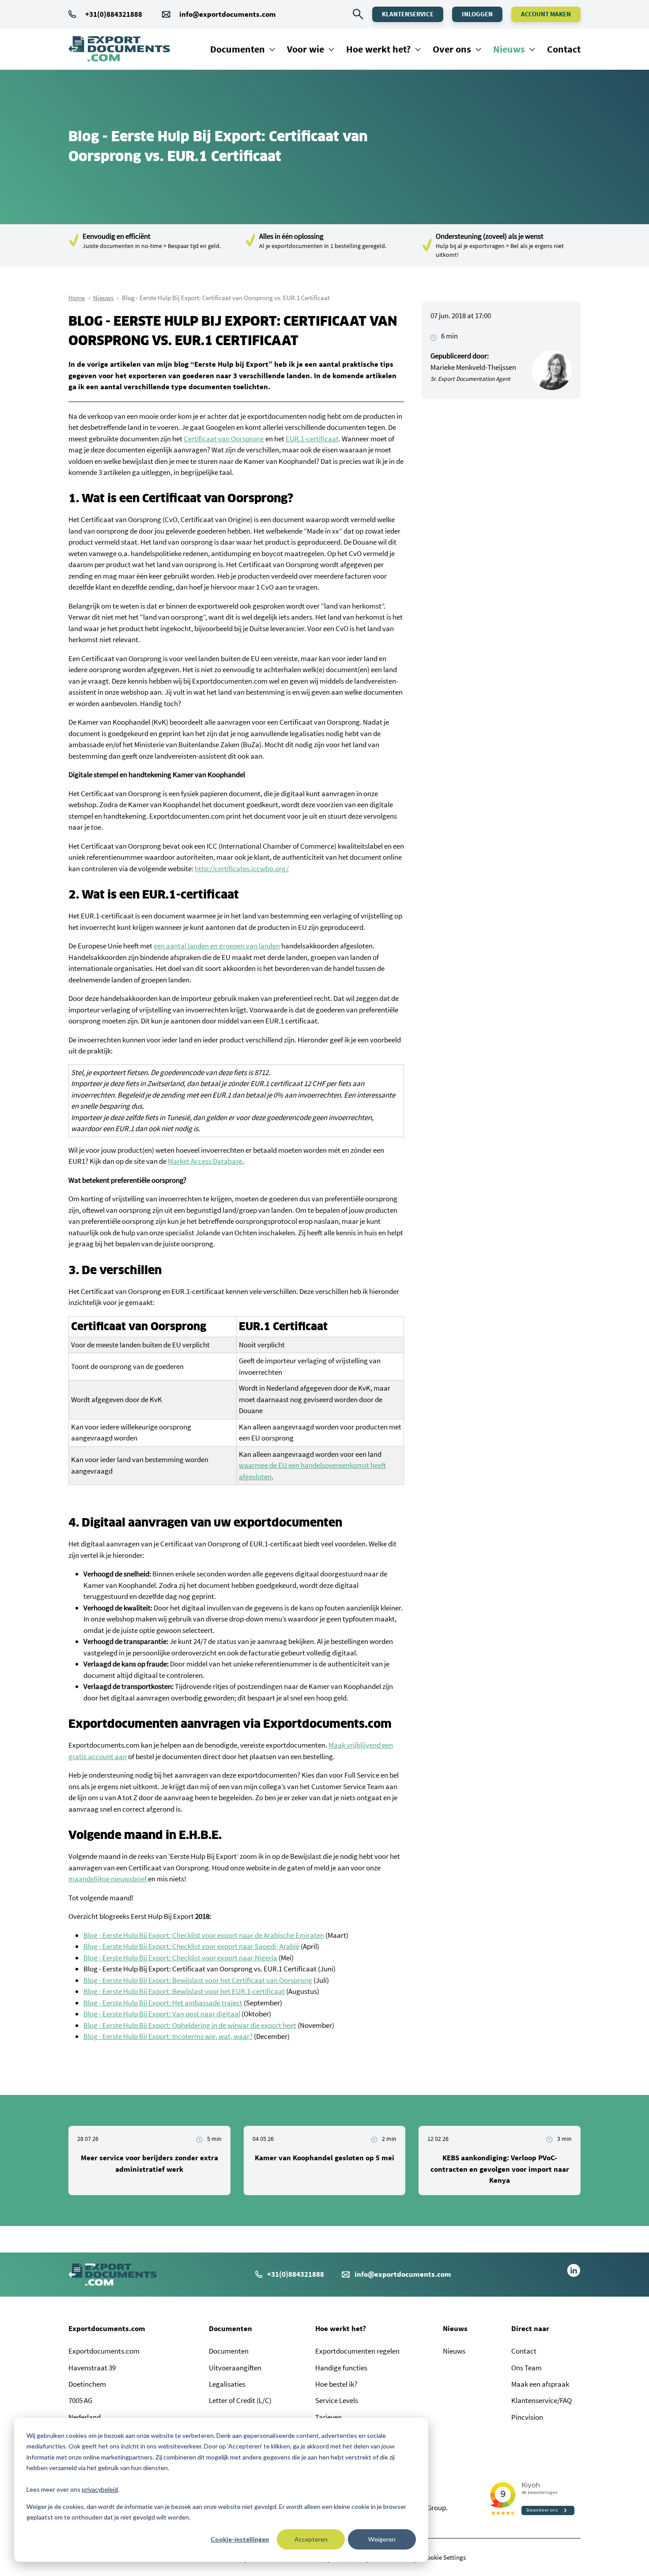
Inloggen (477, 14)
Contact (564, 49)
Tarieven (328, 2417)
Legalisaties (227, 2384)
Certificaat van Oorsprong (224, 439)
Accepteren (311, 2539)
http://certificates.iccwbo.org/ (242, 869)
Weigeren (382, 2539)
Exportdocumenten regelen (357, 2351)
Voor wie (306, 49)
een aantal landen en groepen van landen (217, 946)
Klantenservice (408, 14)
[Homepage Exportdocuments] (119, 49)
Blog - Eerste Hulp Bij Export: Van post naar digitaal (162, 2014)
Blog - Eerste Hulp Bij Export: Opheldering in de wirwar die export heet (190, 2025)
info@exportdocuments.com (228, 14)
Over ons (452, 49)
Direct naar (530, 2328)
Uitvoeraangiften (235, 2368)
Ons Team (526, 2368)
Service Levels (337, 2400)
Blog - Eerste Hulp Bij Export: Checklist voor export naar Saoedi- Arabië (191, 1946)
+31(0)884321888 (114, 14)
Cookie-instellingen (240, 2539)
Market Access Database (205, 1161)
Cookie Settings (445, 2557)
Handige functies (341, 2368)
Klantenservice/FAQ (541, 2400)
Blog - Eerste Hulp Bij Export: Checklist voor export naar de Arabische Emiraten (204, 1935)
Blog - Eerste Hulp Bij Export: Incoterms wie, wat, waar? (168, 2036)
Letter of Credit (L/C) (240, 2400)
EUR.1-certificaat (312, 439)
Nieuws (509, 49)
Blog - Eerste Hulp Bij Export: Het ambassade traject (163, 2003)
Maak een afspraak (540, 2384)
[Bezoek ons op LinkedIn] (574, 2275)
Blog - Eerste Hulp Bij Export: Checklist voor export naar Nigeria (180, 1958)
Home (77, 298)
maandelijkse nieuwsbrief (108, 1879)
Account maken (546, 14)
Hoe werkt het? (378, 49)
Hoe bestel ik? (336, 2384)
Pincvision (527, 2417)
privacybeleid (100, 2489)
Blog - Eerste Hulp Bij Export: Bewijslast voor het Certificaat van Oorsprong (198, 1980)
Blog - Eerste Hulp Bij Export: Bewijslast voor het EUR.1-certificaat (184, 1991)
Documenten (238, 49)
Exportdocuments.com (107, 2328)
